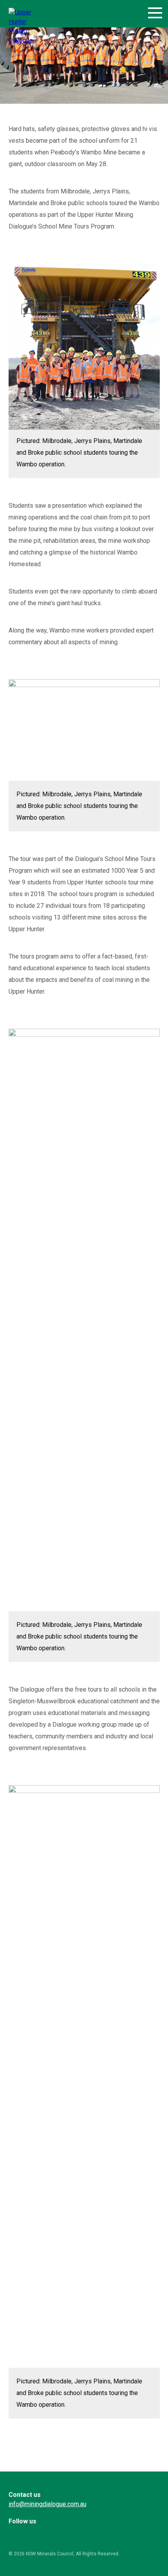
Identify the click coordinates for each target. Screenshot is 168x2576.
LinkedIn (37, 2535)
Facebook (17, 2535)
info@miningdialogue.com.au (47, 2504)
